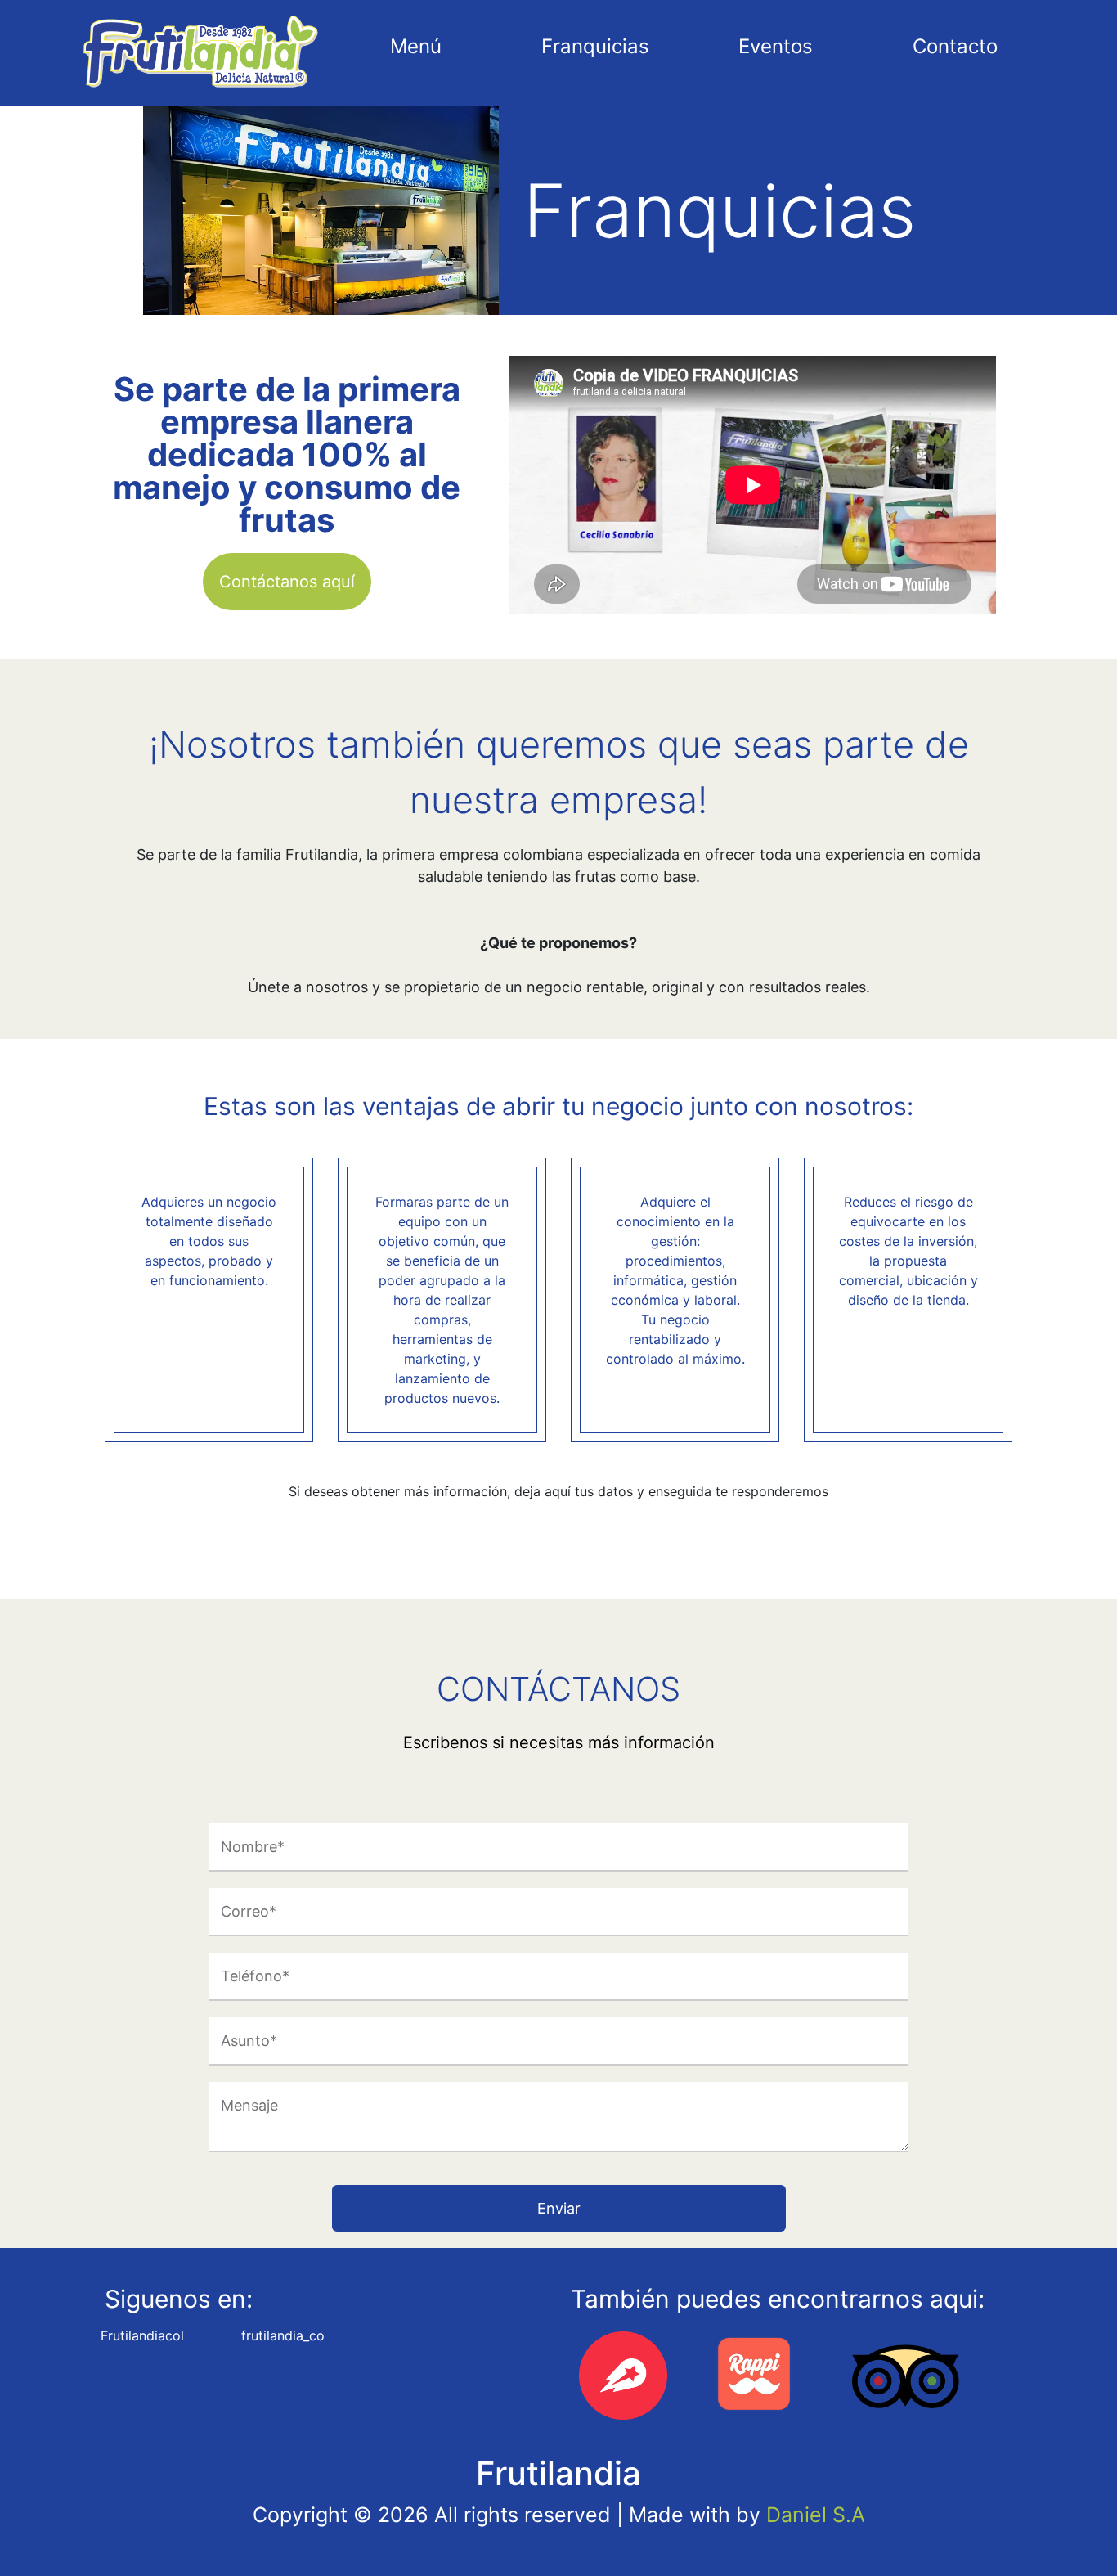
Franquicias (595, 46)
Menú (416, 46)
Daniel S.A (816, 2515)
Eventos (776, 46)
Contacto (955, 46)
